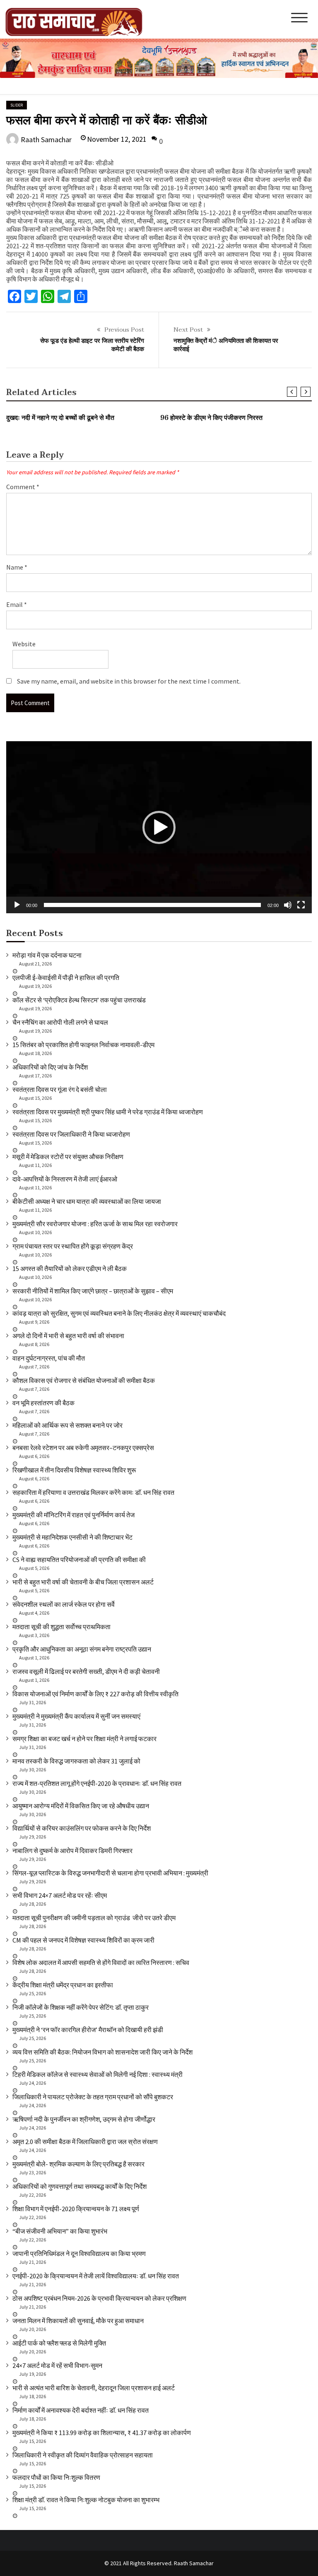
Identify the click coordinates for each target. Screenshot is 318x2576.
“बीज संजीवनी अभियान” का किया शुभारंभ (60, 2231)
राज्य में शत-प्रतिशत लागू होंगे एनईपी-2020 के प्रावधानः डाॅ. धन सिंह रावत (97, 1783)
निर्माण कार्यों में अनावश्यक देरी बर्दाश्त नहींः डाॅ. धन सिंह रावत (81, 2410)
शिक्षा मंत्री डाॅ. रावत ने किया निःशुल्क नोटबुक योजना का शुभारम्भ (86, 2500)
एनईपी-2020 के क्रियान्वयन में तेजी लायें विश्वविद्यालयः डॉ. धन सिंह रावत (96, 2276)
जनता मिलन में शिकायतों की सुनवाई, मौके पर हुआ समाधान (78, 2321)
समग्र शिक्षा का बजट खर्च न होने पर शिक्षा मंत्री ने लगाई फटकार (84, 1739)
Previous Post (124, 330)
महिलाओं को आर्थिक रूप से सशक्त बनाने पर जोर (67, 1425)
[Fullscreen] (301, 905)
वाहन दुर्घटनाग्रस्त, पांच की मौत (49, 1358)
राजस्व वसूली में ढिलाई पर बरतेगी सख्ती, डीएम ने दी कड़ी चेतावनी (86, 1671)
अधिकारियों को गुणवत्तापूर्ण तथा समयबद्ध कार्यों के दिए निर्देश (79, 2186)
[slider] (152, 905)
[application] (159, 827)
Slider (17, 105)
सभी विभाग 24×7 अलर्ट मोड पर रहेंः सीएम (60, 1895)
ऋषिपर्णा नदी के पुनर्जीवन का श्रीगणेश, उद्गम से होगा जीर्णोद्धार (84, 2119)
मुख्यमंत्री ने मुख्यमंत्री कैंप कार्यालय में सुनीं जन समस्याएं (76, 1716)
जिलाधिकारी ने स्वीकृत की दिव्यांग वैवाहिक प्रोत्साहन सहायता (83, 2455)
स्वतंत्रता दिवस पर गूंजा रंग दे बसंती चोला (60, 1089)
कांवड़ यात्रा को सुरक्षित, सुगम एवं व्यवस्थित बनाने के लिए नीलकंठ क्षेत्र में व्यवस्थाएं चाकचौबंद (119, 1313)
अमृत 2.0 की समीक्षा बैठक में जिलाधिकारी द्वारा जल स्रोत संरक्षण (85, 2142)
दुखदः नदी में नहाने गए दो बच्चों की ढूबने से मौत (60, 418)
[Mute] (288, 905)
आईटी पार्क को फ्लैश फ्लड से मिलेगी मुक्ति (59, 2343)
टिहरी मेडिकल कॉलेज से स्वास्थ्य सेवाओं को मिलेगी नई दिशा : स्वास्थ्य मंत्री (98, 2074)
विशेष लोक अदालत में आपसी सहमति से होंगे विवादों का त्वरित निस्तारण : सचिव (101, 1962)
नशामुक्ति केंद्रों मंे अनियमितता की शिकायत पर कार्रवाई (226, 345)
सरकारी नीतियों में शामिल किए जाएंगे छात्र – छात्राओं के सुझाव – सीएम (93, 1291)
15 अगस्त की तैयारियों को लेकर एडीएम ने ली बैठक (70, 1269)
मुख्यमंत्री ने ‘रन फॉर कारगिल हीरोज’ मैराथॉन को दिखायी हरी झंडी (88, 2030)
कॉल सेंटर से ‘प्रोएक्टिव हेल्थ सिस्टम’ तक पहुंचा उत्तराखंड (79, 1000)
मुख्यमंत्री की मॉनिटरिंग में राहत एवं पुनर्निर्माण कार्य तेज (73, 1515)
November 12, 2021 (117, 139)
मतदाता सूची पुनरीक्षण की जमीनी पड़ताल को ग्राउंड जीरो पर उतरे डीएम (94, 1918)
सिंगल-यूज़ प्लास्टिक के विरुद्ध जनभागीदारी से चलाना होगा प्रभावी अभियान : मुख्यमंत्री (110, 1873)
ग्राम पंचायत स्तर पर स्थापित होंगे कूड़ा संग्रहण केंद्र (73, 1246)
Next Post (188, 330)
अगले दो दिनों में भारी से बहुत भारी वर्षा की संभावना (68, 1336)
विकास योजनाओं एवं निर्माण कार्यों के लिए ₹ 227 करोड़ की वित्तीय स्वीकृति (95, 1694)
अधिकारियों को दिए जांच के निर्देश (50, 1067)
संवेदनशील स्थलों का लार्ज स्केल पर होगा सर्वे (64, 1604)
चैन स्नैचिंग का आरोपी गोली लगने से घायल (60, 1022)
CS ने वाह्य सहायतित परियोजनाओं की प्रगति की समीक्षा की (79, 1560)
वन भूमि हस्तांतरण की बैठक (43, 1403)
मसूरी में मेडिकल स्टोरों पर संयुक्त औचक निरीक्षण (68, 1157)
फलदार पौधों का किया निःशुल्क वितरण (56, 2477)
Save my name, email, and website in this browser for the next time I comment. (129, 681)
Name (17, 567)
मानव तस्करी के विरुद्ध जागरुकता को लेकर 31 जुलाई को (76, 1761)
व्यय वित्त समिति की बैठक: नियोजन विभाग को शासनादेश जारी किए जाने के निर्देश (102, 2052)
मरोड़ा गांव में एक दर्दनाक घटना (47, 955)
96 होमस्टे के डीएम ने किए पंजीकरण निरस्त (211, 418)
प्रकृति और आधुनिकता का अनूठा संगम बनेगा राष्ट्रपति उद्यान (82, 1649)
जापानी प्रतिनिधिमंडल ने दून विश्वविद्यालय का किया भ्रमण (79, 2253)
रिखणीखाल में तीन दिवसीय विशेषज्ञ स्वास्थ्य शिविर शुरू (74, 1470)
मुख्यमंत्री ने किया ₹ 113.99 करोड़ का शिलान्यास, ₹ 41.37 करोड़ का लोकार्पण (102, 2433)
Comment (23, 487)
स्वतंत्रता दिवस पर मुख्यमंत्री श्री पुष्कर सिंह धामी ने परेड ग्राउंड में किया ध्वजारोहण (108, 1112)
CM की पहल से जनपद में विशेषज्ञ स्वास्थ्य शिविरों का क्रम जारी (83, 1940)
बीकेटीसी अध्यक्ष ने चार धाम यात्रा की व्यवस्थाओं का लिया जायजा (87, 1201)
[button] (159, 827)
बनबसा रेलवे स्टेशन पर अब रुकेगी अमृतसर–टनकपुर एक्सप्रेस (83, 1448)
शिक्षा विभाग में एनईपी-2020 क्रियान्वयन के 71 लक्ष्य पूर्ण (76, 2209)
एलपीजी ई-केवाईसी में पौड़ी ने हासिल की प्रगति (66, 978)
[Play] (17, 905)
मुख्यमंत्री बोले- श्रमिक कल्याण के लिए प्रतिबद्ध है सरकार (78, 2164)
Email (17, 604)
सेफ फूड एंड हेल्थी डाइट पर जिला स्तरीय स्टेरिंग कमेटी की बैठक (92, 345)
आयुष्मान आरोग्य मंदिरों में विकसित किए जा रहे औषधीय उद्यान (81, 1806)
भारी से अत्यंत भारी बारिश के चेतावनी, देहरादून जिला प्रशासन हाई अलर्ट (94, 2388)
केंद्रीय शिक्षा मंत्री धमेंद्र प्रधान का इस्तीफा (63, 1985)
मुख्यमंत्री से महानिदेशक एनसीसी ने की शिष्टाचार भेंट (72, 1537)
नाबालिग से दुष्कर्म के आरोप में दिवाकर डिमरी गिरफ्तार (72, 1851)
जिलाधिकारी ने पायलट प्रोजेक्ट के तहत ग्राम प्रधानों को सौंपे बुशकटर (93, 2097)
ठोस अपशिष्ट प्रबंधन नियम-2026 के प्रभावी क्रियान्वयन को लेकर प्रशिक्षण (99, 2298)
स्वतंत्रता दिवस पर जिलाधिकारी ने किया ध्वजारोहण (71, 1134)
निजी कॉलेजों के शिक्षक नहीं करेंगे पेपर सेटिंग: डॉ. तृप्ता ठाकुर (81, 2007)
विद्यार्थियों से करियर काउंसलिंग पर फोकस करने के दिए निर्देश (82, 1828)
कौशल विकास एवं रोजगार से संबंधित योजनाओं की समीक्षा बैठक (84, 1380)
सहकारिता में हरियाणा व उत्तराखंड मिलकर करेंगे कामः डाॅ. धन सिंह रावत (93, 1492)
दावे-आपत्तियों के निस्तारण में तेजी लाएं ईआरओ (65, 1179)
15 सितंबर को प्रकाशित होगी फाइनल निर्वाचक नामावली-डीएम (83, 1045)
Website (24, 644)
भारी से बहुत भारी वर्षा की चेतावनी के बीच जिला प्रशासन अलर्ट (83, 1582)
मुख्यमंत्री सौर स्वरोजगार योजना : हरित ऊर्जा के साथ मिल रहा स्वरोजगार (95, 1224)
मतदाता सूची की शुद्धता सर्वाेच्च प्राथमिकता (61, 1627)
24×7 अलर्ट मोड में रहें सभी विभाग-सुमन (57, 2365)
